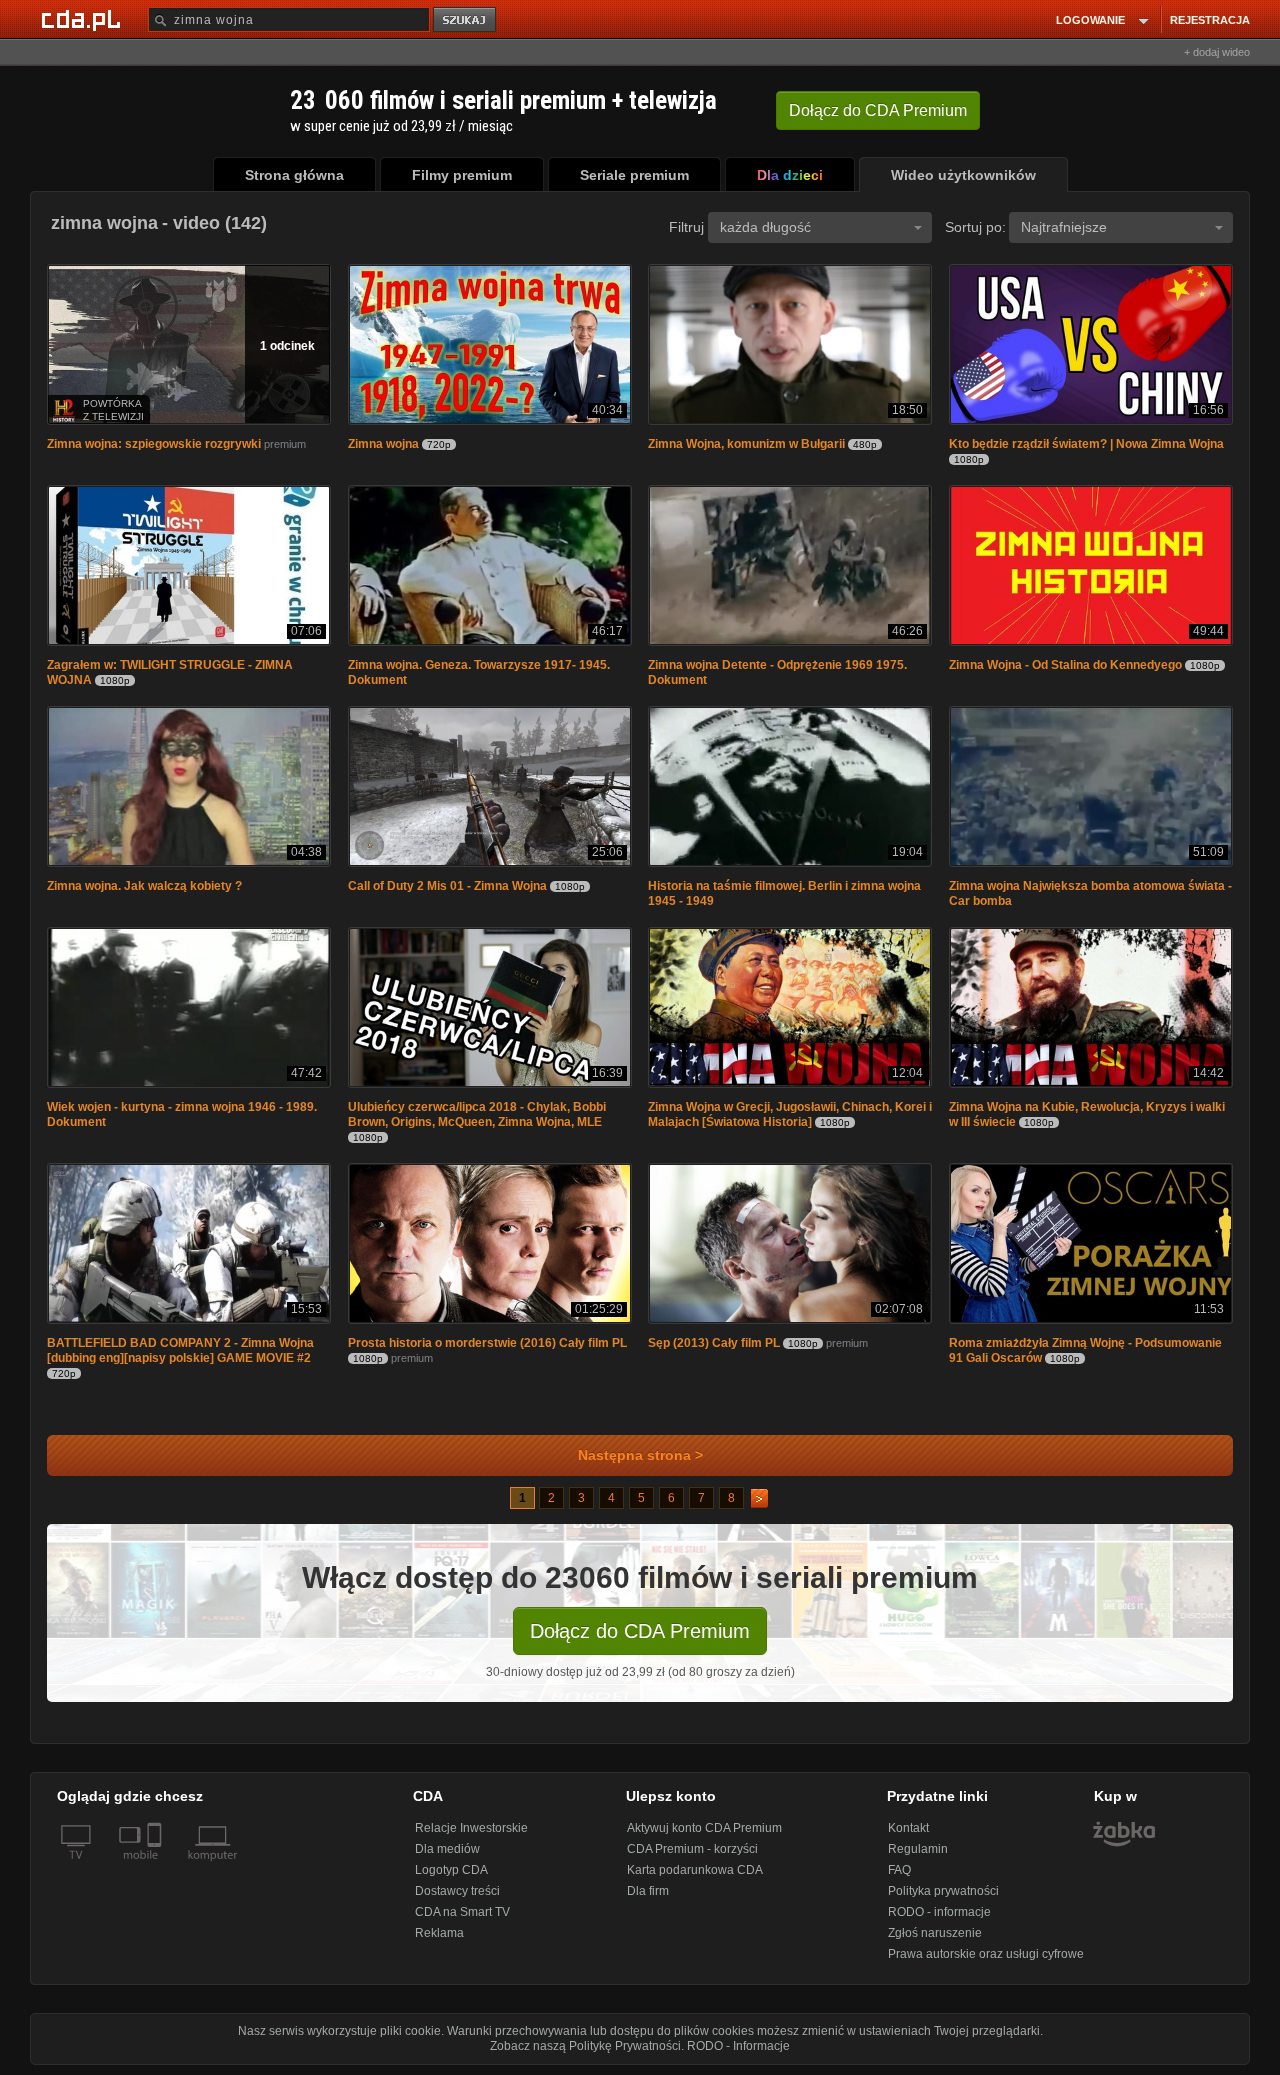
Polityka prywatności (943, 1891)
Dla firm (648, 1891)
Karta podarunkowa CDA (695, 1870)
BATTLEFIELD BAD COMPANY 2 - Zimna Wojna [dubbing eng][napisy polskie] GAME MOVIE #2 (180, 1350)
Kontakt (908, 1828)
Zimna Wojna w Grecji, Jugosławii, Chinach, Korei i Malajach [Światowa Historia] (790, 1114)
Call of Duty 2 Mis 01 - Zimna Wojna (447, 886)
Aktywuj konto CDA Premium (704, 1828)
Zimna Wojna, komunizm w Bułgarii (746, 444)
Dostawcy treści (457, 1891)
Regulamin (918, 1849)
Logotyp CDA (451, 1870)
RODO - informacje (939, 1912)
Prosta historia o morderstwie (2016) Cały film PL (487, 1343)
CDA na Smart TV (462, 1912)
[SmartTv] (156, 1867)
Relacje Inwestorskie (471, 1828)
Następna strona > (640, 1455)
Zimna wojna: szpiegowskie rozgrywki (154, 444)
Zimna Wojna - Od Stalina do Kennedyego (1065, 665)
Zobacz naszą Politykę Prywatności (585, 2046)
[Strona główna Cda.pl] (84, 19)
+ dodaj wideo (1217, 52)
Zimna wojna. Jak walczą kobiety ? (144, 886)
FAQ (899, 1870)
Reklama (439, 1933)
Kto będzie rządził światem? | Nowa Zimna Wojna (1086, 444)
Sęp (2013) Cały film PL (714, 1343)
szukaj (466, 20)
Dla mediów (447, 1849)
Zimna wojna (383, 444)
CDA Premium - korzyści (692, 1849)
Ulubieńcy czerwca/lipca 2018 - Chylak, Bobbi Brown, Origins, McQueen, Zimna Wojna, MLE (477, 1114)
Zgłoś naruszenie (935, 1933)
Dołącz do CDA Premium (640, 1631)
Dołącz (878, 110)
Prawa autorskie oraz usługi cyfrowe (986, 1954)
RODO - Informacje (738, 2046)
